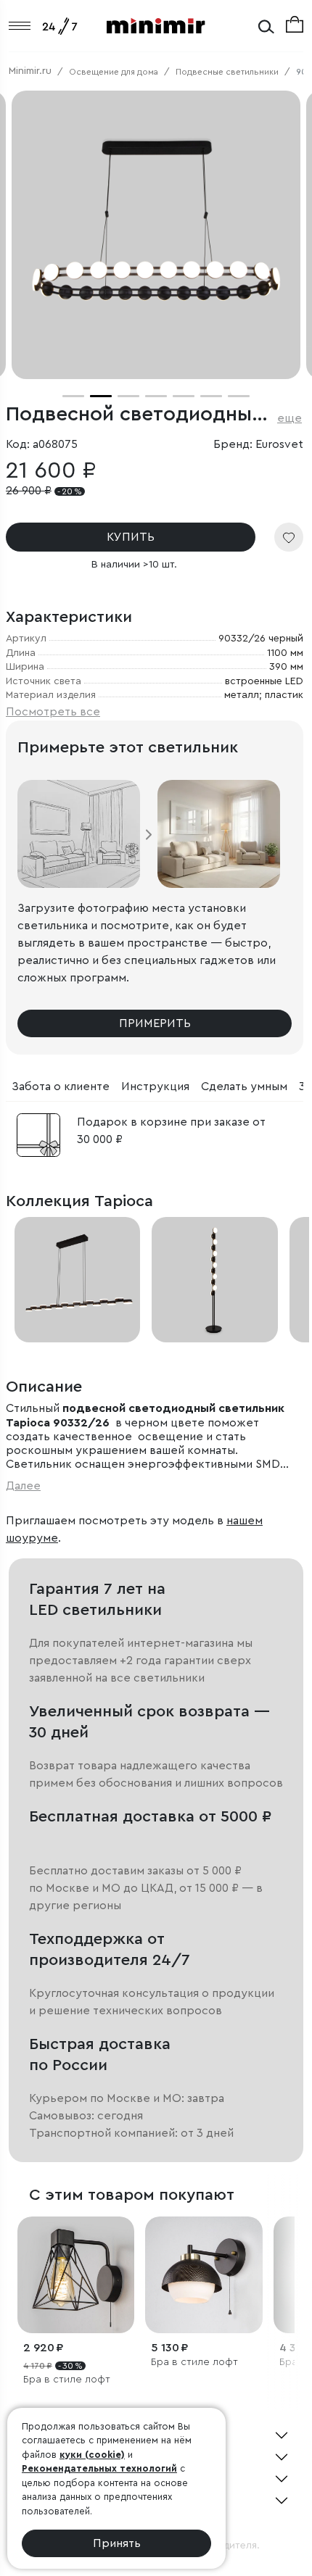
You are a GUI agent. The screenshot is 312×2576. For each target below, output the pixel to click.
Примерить (155, 1023)
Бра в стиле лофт (67, 2380)
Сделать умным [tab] (244, 1087)
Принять (117, 2543)
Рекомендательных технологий (99, 2468)
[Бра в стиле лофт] (76, 2275)
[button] (73, 396)
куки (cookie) (92, 2455)
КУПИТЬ (131, 537)
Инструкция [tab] (155, 1087)
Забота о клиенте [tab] (61, 1087)
